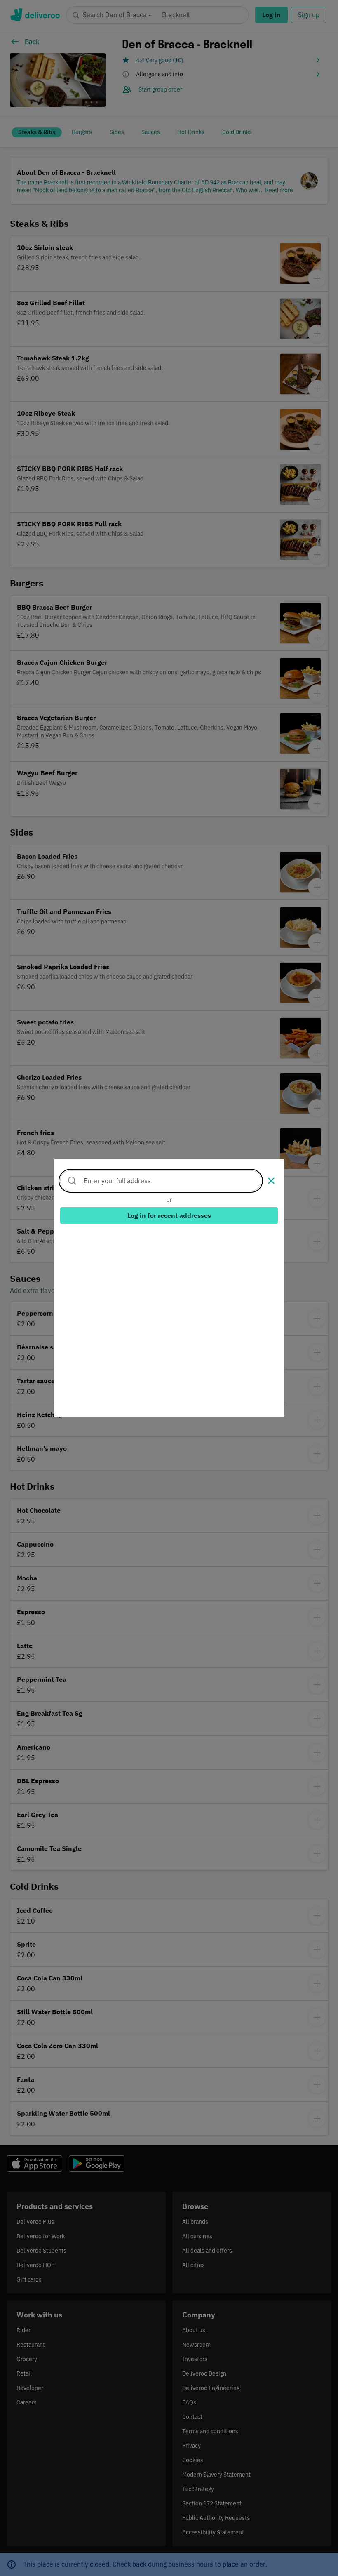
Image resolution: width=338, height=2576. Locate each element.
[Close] (271, 1181)
